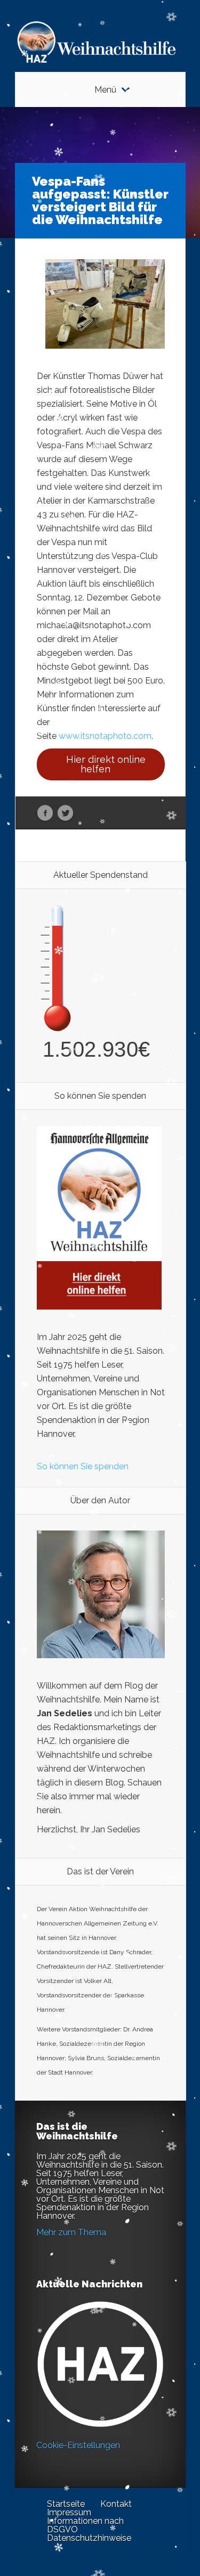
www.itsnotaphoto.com (105, 736)
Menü (105, 90)
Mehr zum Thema (71, 2232)
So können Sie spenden (83, 1466)
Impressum (69, 2512)
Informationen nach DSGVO (85, 2525)
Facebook (45, 813)
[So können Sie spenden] (99, 1307)
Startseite (66, 2504)
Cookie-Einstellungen (78, 2445)
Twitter (65, 813)
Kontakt (116, 2504)
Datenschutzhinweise (89, 2538)
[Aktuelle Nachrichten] (100, 2364)
